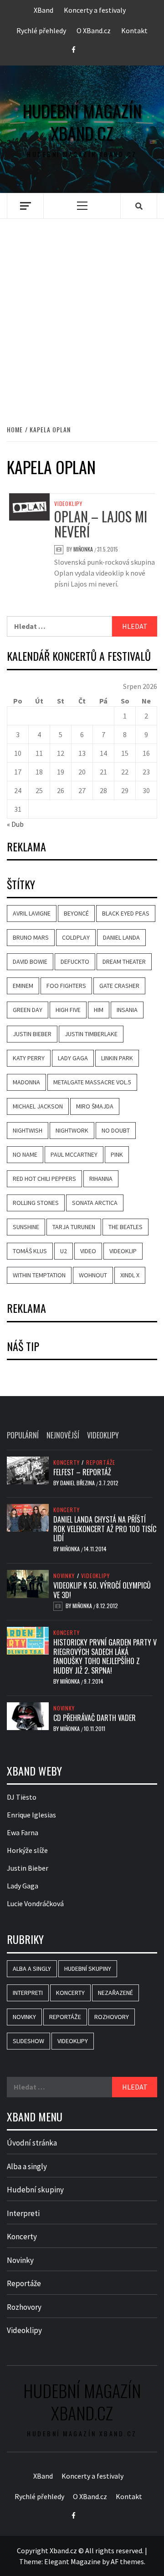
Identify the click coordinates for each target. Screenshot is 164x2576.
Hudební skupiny (88, 1969)
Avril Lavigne (32, 913)
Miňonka (84, 549)
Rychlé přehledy (41, 30)
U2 (64, 1251)
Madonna (26, 1082)
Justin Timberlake (91, 1034)
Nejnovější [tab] (63, 1435)
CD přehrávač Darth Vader (95, 1718)
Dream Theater (124, 962)
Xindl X (130, 1275)
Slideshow (28, 2041)
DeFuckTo (75, 962)
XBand (44, 10)
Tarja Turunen (74, 1227)
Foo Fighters (66, 986)
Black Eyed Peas (126, 913)
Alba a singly (32, 1969)
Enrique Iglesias (31, 1815)
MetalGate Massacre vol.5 (92, 1082)
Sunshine (26, 1227)
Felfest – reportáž (82, 1472)
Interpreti (28, 1993)
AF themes (127, 2561)
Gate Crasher (119, 986)
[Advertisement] (82, 312)
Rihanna (101, 1179)
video (88, 1251)
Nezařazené (115, 1993)
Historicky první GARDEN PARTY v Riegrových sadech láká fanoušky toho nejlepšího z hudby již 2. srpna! (105, 1656)
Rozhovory (112, 2017)
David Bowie (30, 962)
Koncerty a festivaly (95, 10)
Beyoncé (76, 913)
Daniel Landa (121, 937)
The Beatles (126, 1227)
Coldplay (76, 937)
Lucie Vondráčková (35, 1903)
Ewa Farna (23, 1832)
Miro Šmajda (95, 1106)
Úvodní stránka (32, 2143)
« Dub (15, 824)
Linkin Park (117, 1058)
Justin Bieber (32, 1034)
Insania (127, 1010)
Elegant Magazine (72, 2561)
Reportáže (100, 1463)
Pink (117, 1154)
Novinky (64, 1576)
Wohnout (93, 1275)
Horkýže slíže (27, 1850)
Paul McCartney (74, 1154)
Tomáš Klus (30, 1251)
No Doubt (116, 1130)
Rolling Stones (36, 1203)
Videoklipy (68, 504)
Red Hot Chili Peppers (44, 1179)
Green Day (28, 1010)
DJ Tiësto (22, 1797)
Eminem (23, 986)
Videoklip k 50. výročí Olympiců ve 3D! (102, 1590)
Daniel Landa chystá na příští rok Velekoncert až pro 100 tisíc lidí (105, 1529)
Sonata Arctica (95, 1203)
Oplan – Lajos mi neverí (101, 524)
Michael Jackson (38, 1106)
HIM (99, 1010)
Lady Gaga (73, 1058)
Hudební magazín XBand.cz (82, 122)
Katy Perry (29, 1058)
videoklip (123, 1251)
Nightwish (28, 1130)
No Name (25, 1154)
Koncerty (66, 1463)
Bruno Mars (31, 937)
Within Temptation (39, 1275)
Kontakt (134, 30)
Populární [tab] (23, 1435)
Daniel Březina (78, 1483)
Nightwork (72, 1130)
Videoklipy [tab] (103, 1435)
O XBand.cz (94, 30)
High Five (68, 1010)
